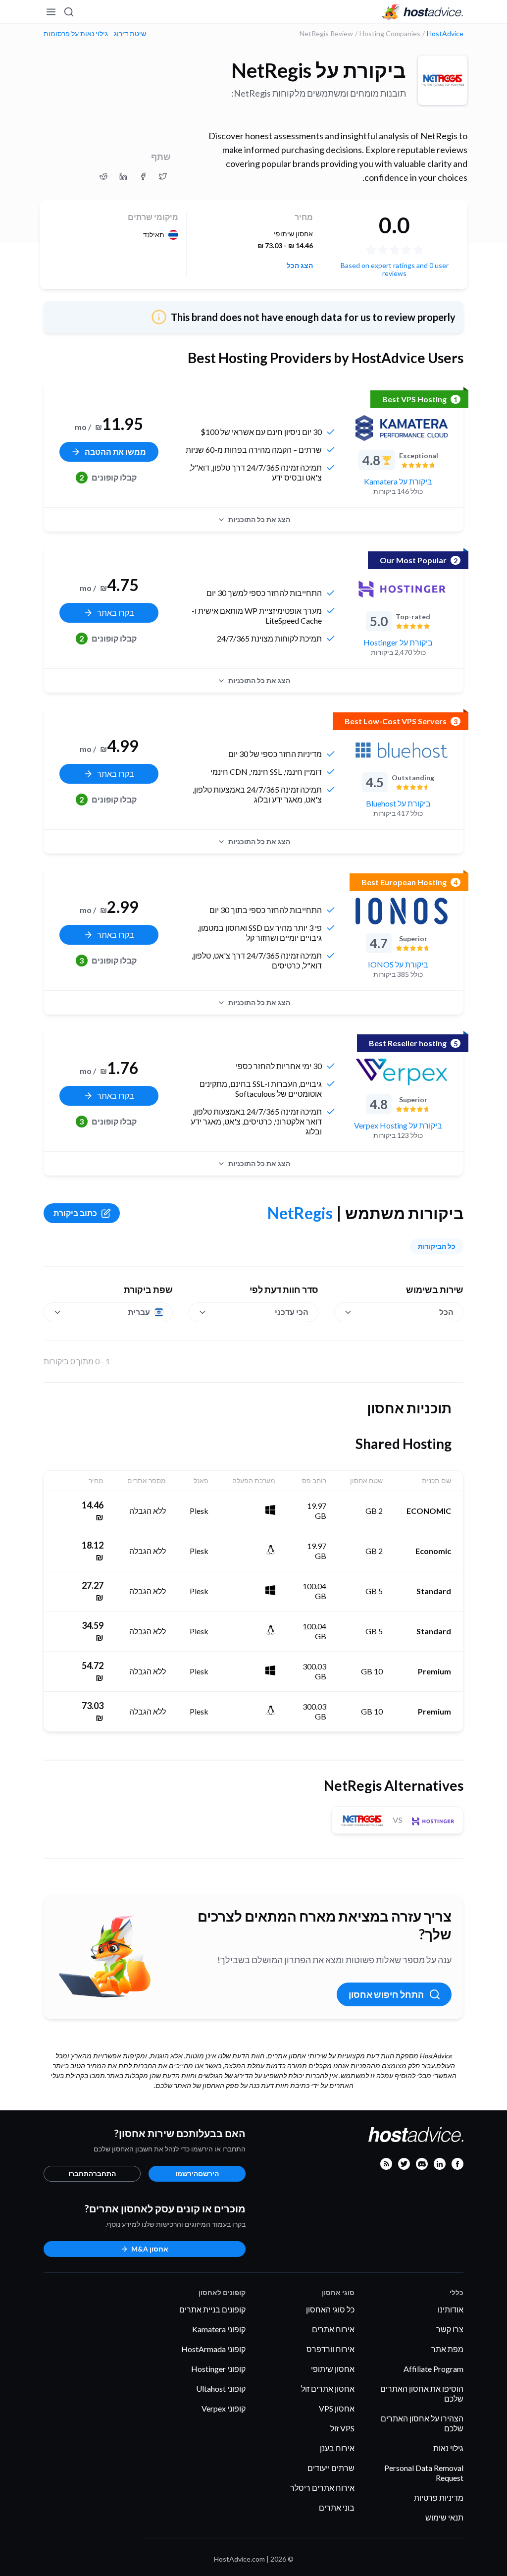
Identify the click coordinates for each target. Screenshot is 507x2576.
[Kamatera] (402, 428)
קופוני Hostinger (218, 2369)
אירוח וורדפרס (330, 2349)
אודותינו (451, 2309)
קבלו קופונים (108, 477)
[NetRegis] (443, 80)
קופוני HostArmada (213, 2349)
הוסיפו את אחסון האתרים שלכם (422, 2393)
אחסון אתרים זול (328, 2388)
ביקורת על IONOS (398, 964)
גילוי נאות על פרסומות (76, 34)
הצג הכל (300, 266)
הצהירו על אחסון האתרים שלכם (422, 2423)
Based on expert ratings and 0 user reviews (395, 269)
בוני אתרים (337, 2507)
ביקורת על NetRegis (319, 70)
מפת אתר (447, 2349)
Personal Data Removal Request (424, 2473)
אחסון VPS (337, 2408)
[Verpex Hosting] (402, 1072)
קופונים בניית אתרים (212, 2309)
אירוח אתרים (333, 2329)
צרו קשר (450, 2329)
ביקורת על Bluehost (398, 803)
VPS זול (342, 2428)
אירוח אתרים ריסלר (322, 2488)
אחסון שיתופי (333, 2369)
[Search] (69, 12)
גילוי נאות (448, 2448)
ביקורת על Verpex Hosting (398, 1125)
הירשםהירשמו (197, 2173)
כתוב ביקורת (75, 1213)
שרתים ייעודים (331, 2468)
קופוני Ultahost (221, 2388)
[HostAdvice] (423, 12)
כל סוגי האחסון (330, 2309)
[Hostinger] (402, 589)
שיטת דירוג (130, 34)
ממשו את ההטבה (115, 452)
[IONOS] (402, 911)
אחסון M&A (150, 2249)
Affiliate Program (433, 2369)
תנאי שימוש (444, 2517)
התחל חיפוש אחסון (386, 1994)
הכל (446, 1312)
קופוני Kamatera (219, 2329)
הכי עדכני (292, 1312)
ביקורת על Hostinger (398, 642)
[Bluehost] (402, 750)
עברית (139, 1312)
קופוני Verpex (224, 2408)
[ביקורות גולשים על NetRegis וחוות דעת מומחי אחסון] (163, 176)
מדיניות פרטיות (439, 2497)
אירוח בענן (337, 2448)
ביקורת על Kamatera (398, 481)
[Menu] (51, 12)
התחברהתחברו (92, 2173)
